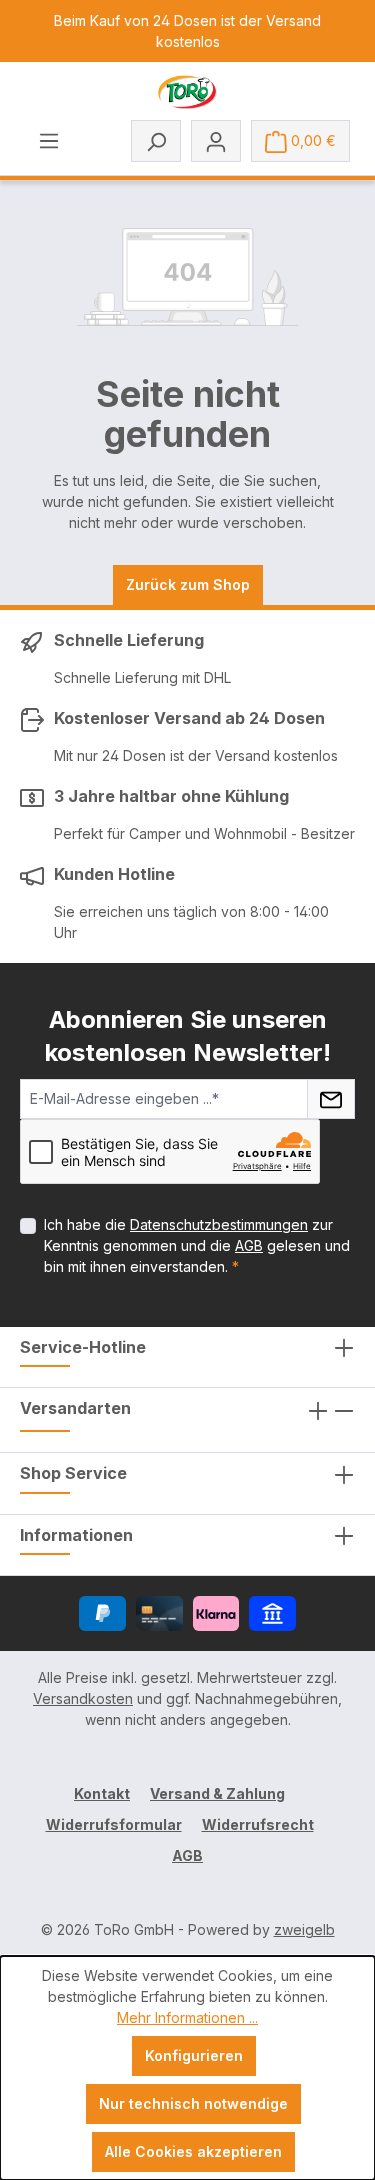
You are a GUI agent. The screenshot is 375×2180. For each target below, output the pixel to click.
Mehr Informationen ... (187, 2017)
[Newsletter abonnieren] (331, 1099)
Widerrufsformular (114, 1824)
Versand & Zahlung (217, 1793)
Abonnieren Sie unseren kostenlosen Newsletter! (188, 1036)
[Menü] (49, 140)
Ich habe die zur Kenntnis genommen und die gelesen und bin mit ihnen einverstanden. (197, 1245)
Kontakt (102, 1793)
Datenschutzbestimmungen (219, 1224)
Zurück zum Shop (188, 584)
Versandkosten (83, 1698)
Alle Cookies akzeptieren (193, 2151)
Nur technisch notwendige (193, 2103)
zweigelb (304, 1929)
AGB (249, 1245)
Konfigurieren (194, 2055)
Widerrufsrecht (258, 1824)
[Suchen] (156, 141)
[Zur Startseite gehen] (187, 92)
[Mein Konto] (216, 141)
